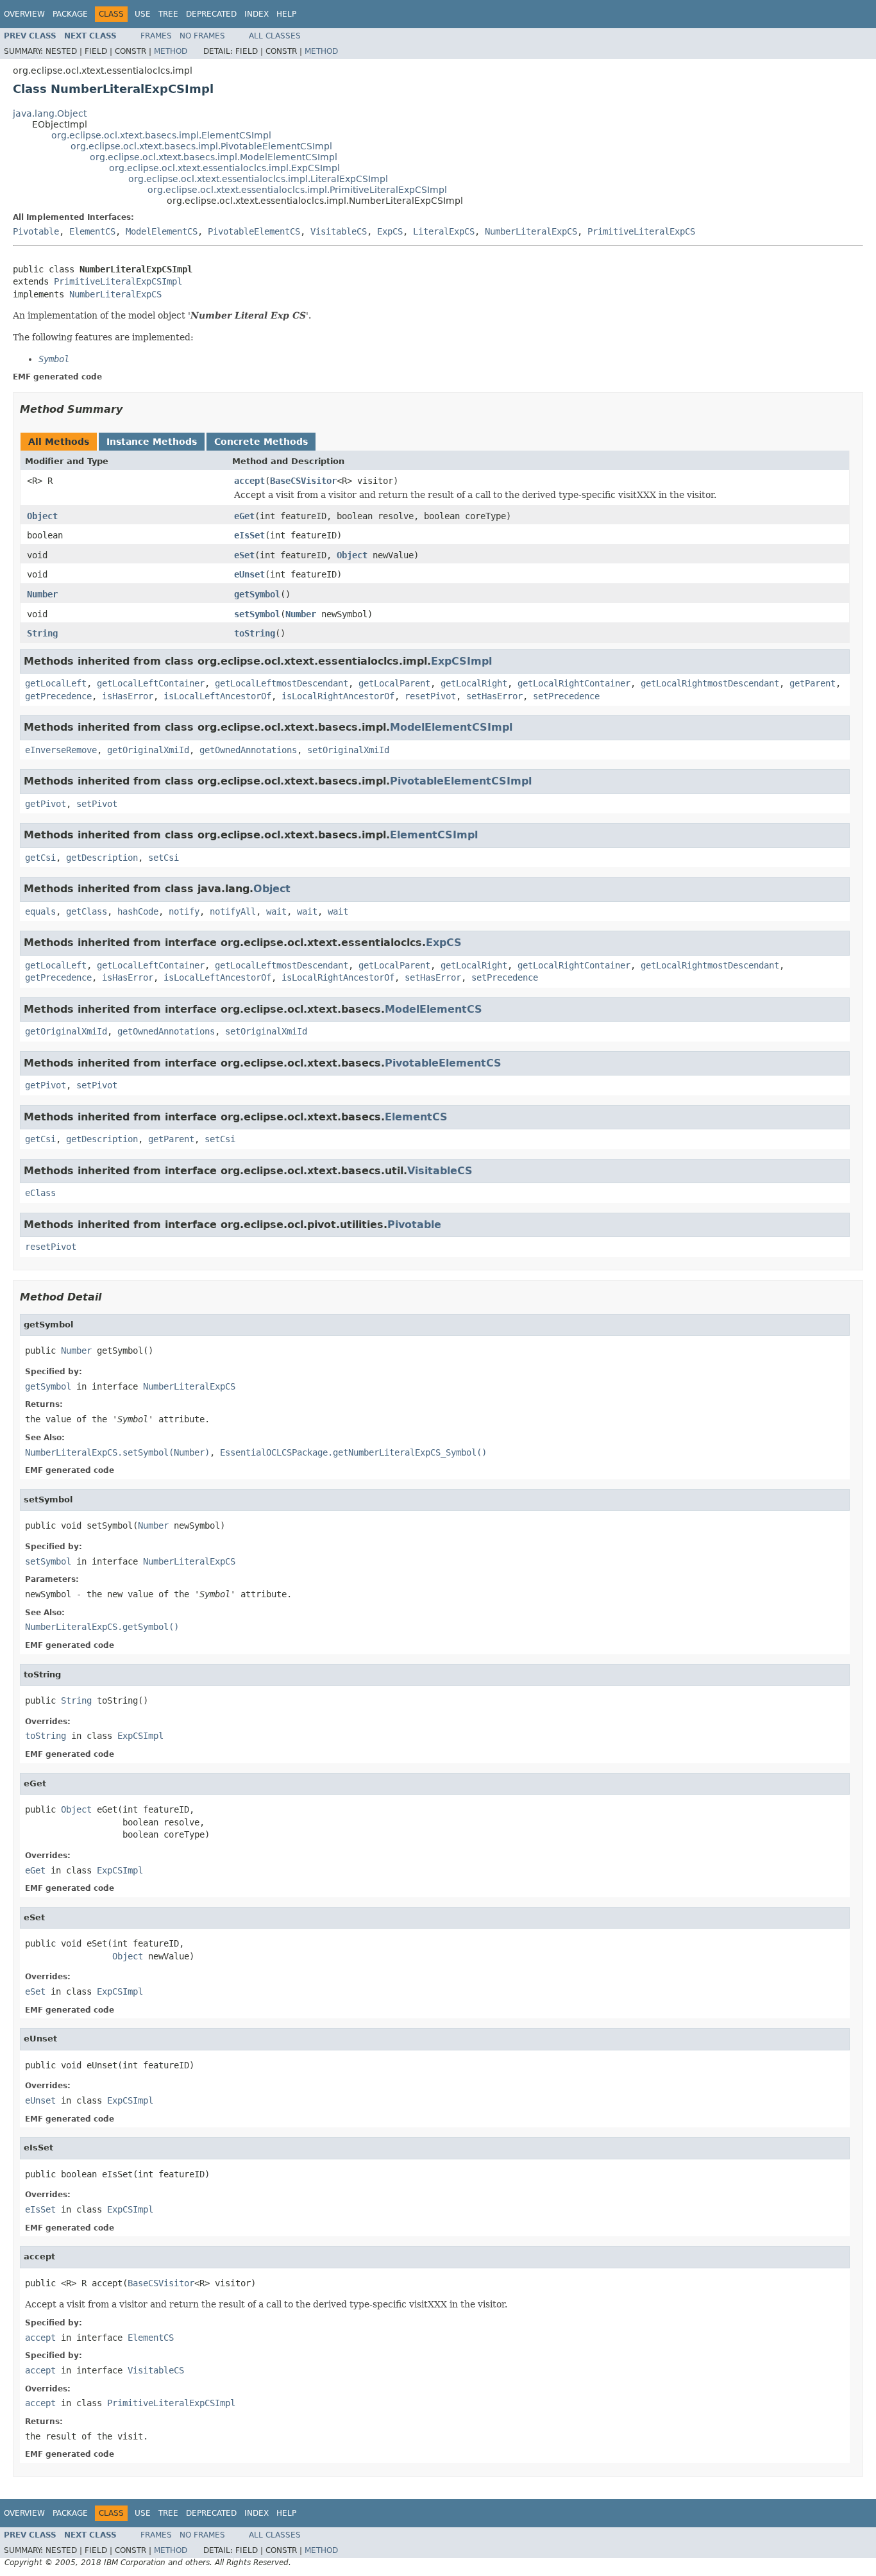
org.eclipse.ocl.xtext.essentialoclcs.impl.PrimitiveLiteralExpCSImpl (297, 190)
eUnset (249, 574)
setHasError (494, 696)
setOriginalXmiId (348, 750)
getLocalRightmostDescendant (710, 683)
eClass (40, 1193)
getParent (813, 683)
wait (276, 911)
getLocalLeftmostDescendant (282, 683)
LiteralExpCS (444, 231)
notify (184, 911)
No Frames (202, 36)
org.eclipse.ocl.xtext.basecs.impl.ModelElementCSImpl (214, 157)
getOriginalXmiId (148, 750)
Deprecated (211, 14)
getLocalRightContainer (574, 683)
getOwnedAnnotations (248, 750)
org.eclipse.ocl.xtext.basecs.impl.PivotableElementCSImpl (201, 146)
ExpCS (390, 231)
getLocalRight (474, 683)
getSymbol (257, 594)
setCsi (164, 858)
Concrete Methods (261, 442)
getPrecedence (58, 696)
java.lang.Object (50, 113)
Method (171, 51)
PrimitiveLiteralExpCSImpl (118, 281)
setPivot (97, 804)
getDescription (102, 858)
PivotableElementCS (254, 231)
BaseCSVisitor (303, 481)
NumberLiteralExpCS (531, 231)
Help (286, 14)
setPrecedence (566, 696)
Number (42, 594)
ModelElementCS (162, 231)
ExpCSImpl (461, 661)
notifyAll (233, 911)
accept (249, 481)
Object (42, 516)
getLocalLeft (56, 683)
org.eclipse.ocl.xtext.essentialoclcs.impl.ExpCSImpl (224, 168)
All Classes (275, 36)
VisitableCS (339, 231)
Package (70, 14)
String (42, 633)
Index (257, 14)
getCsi (40, 858)
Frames (156, 36)
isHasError (128, 696)
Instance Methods (152, 442)
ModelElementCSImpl (451, 727)
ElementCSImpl (434, 835)
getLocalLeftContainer (151, 683)
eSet (244, 555)
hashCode (138, 911)
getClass (87, 911)
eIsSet (249, 535)
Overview (24, 14)
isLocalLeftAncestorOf (217, 696)
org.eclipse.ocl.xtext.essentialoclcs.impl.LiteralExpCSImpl (258, 179)
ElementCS (92, 231)
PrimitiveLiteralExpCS (641, 231)
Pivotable (36, 231)
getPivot (46, 804)
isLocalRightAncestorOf (338, 696)
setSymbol (257, 614)
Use (143, 14)
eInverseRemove (61, 750)
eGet (244, 516)
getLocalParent (394, 683)
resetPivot (430, 696)
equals (40, 911)
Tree (168, 14)
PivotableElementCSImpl (461, 781)
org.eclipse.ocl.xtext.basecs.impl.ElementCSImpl (161, 135)
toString (255, 633)
